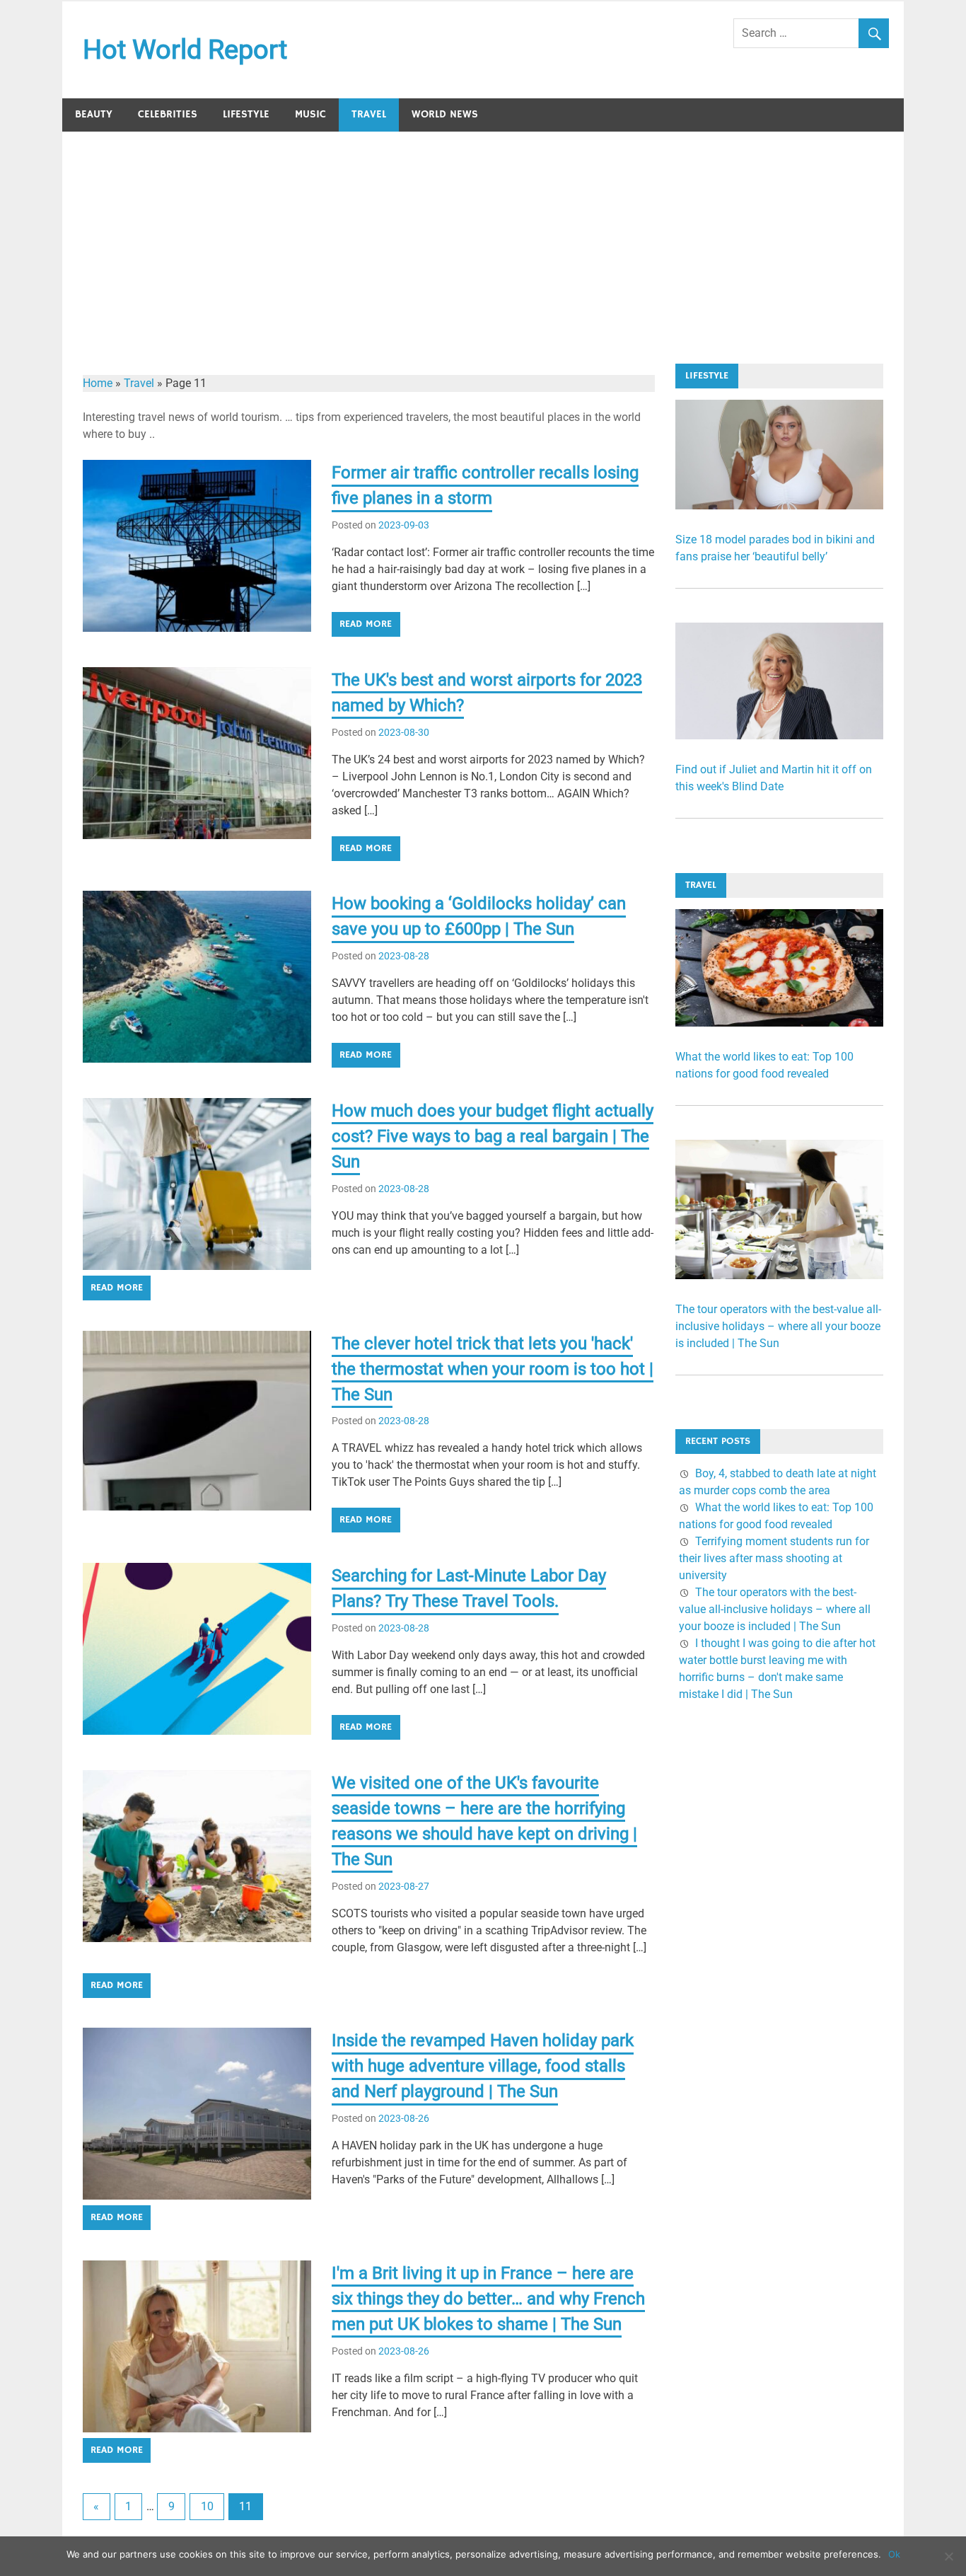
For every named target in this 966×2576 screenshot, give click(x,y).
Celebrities (168, 114)
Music (310, 114)
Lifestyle (246, 114)
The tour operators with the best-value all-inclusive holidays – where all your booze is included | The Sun (778, 1326)
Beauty (94, 114)
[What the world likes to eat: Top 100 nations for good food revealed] (779, 1023)
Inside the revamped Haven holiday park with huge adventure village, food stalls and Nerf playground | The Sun (483, 2066)
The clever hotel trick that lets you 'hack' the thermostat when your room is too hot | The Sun (493, 1369)
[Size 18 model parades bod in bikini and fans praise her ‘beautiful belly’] (779, 506)
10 (207, 2506)
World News (445, 114)
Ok (894, 2554)
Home (98, 383)
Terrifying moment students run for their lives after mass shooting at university (774, 1558)
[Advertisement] (483, 238)
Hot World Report (185, 50)
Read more (366, 624)
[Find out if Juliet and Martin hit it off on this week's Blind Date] (779, 735)
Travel (369, 114)
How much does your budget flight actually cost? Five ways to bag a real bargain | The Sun (493, 1136)
